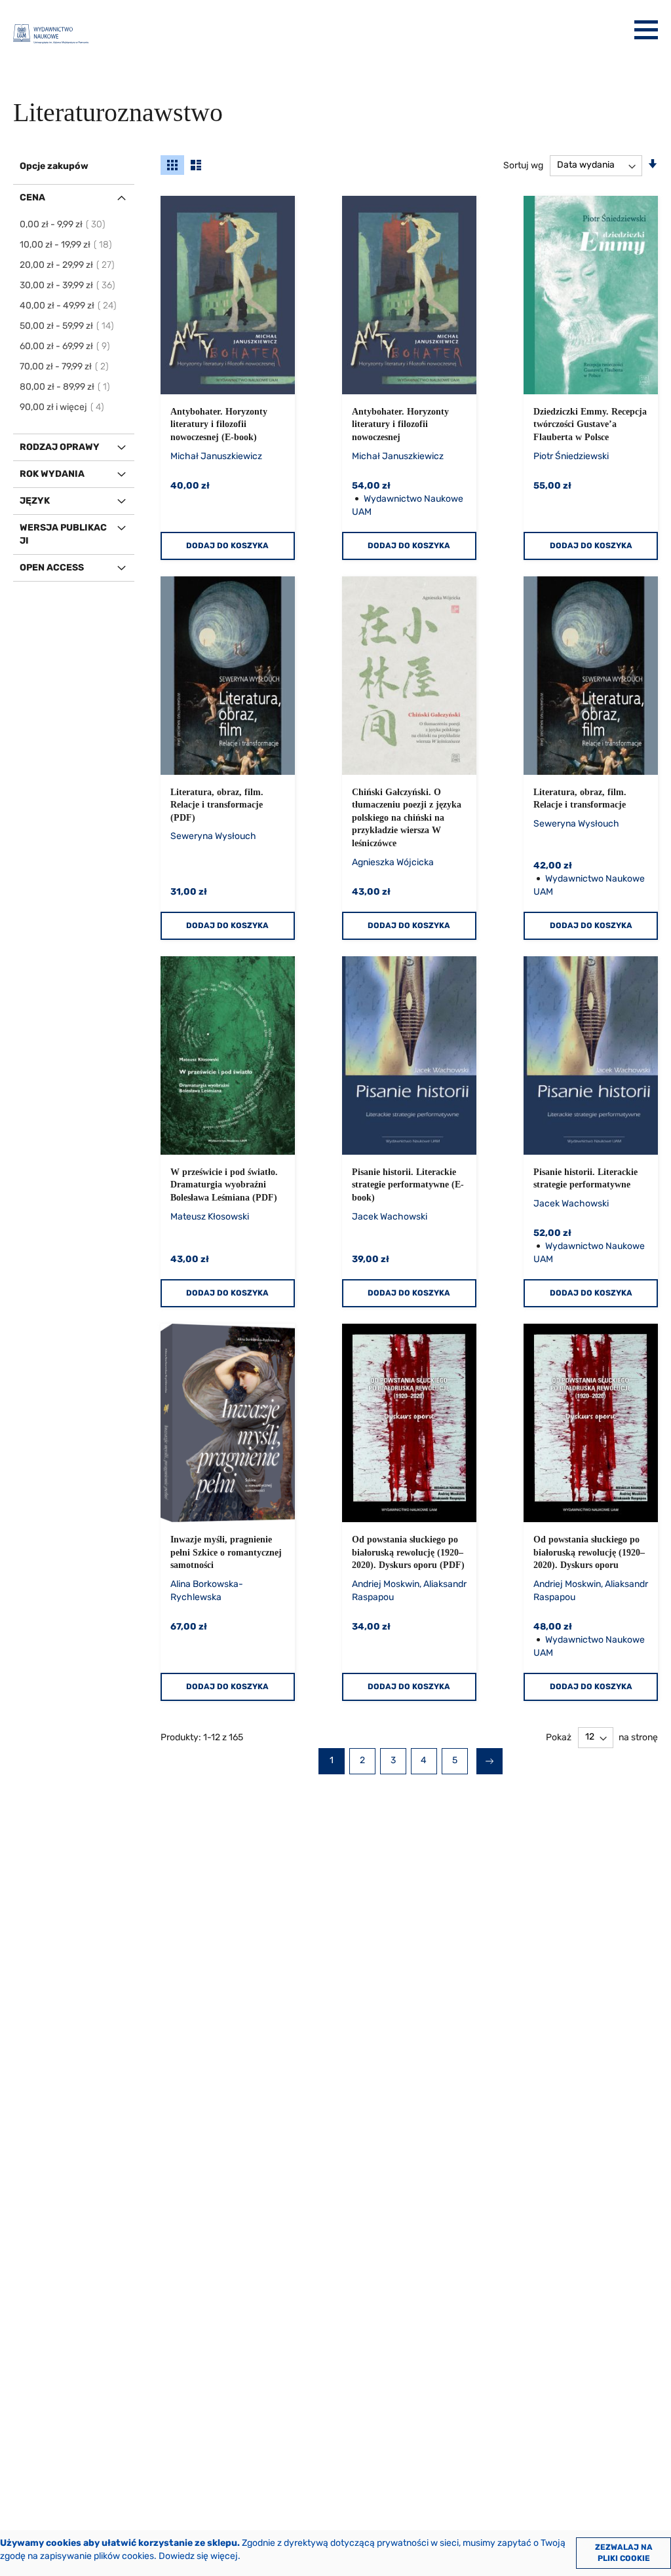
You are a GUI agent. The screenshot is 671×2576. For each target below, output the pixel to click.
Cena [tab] (32, 197)
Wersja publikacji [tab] (63, 534)
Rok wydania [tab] (52, 474)
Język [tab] (35, 501)
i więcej (63, 407)
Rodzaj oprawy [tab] (60, 447)
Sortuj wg (523, 165)
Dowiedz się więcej (198, 2556)
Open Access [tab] (52, 568)
